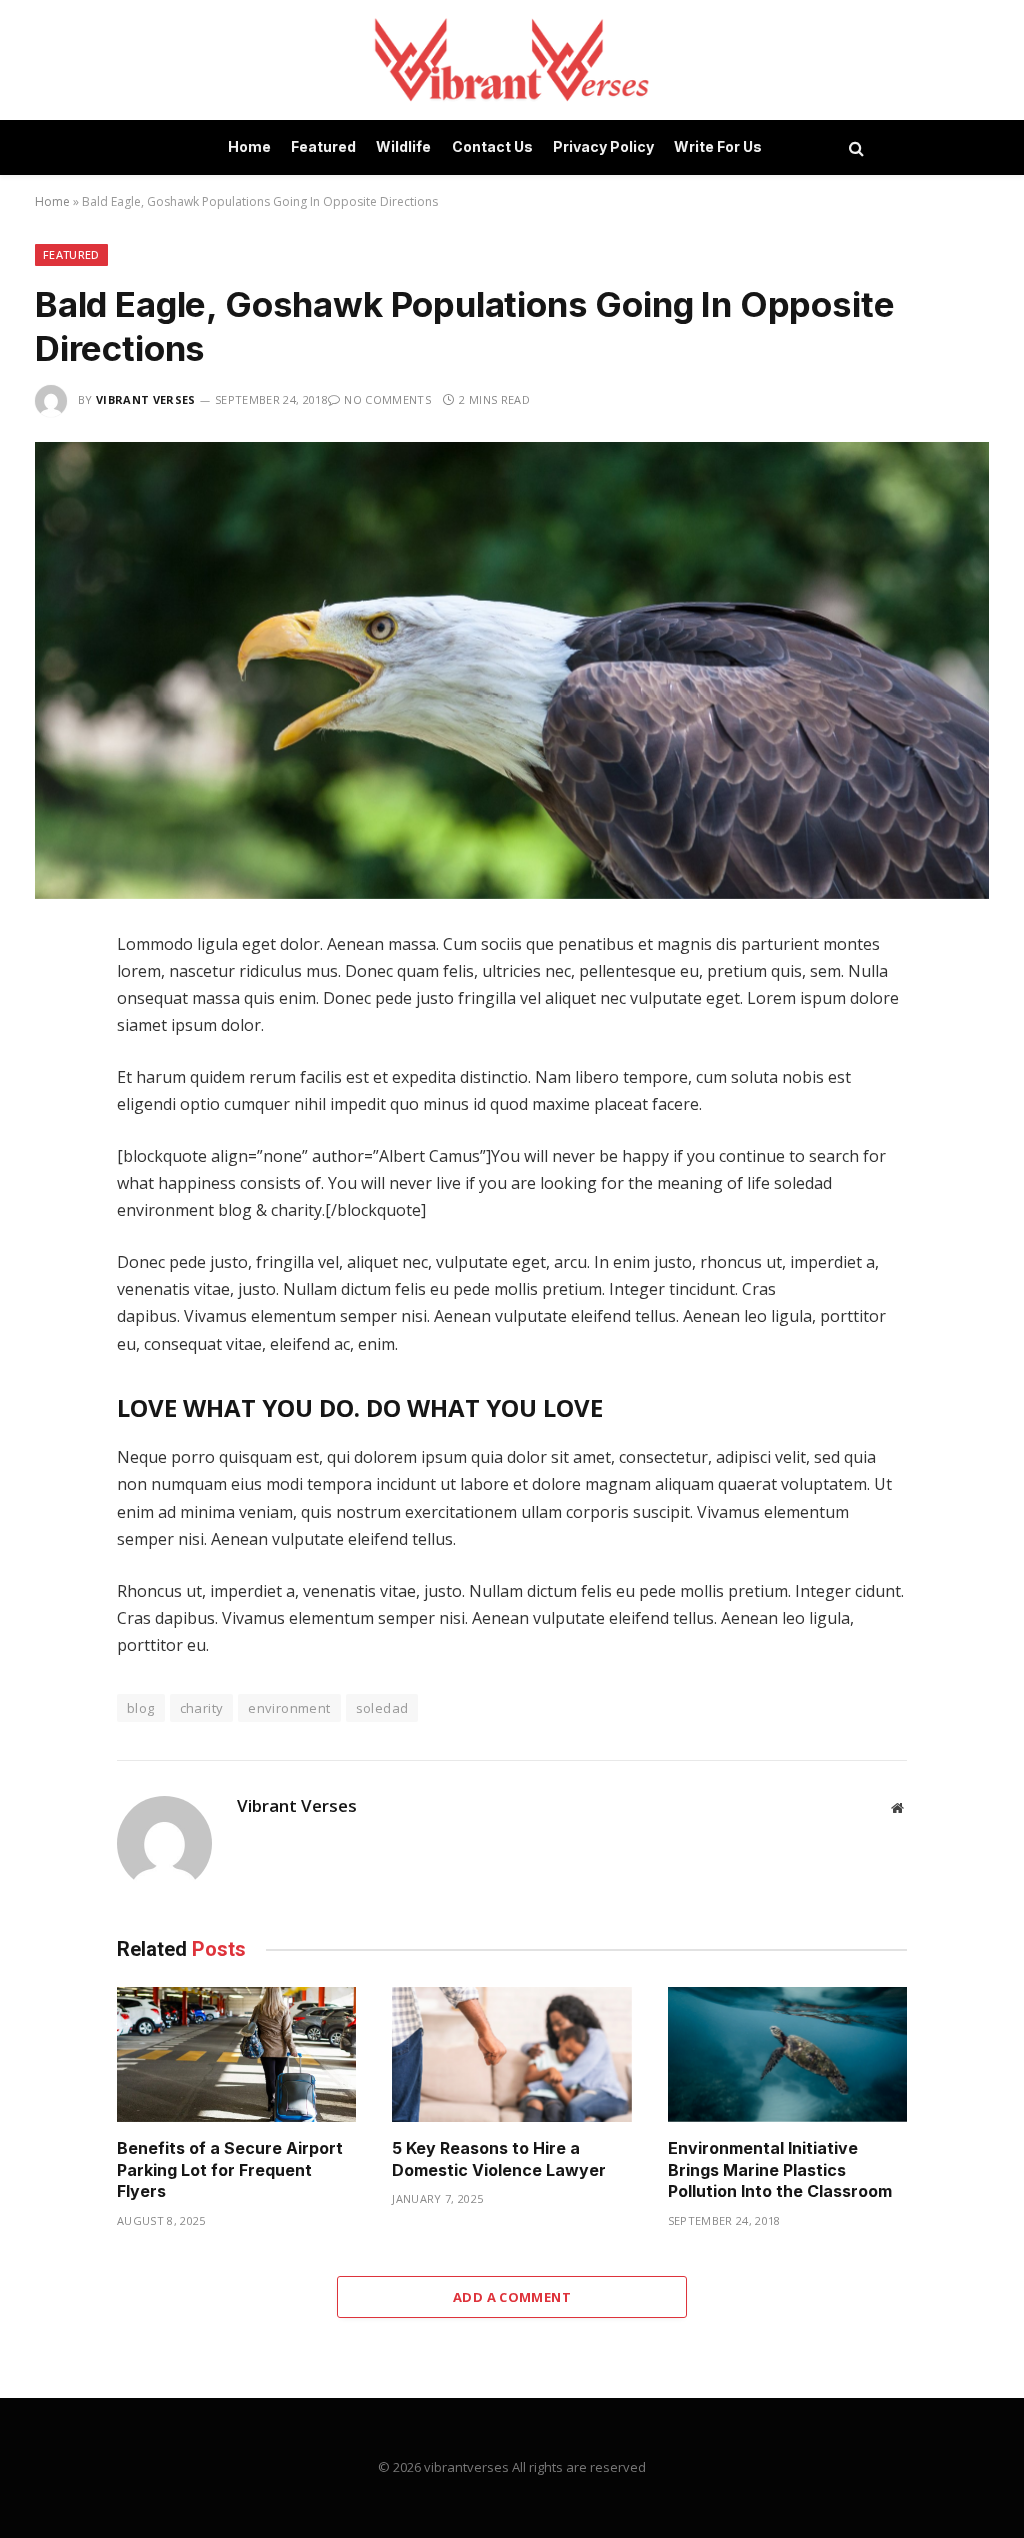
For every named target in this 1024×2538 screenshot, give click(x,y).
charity (202, 1708)
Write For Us (718, 146)
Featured (323, 146)
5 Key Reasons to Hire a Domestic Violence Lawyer (499, 2159)
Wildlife (403, 146)
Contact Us (492, 146)
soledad (382, 1708)
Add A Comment (512, 2297)
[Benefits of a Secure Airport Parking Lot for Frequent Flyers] (236, 2054)
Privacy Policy (603, 146)
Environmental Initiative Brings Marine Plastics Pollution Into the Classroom (780, 2170)
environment (289, 1708)
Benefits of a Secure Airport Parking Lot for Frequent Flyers (230, 2170)
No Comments (387, 399)
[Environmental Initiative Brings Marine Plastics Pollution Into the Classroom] (787, 2054)
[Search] (854, 147)
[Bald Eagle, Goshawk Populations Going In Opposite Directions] (512, 670)
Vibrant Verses (146, 399)
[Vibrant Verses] (512, 60)
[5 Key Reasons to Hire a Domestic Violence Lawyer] (511, 2054)
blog (141, 1708)
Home (249, 146)
